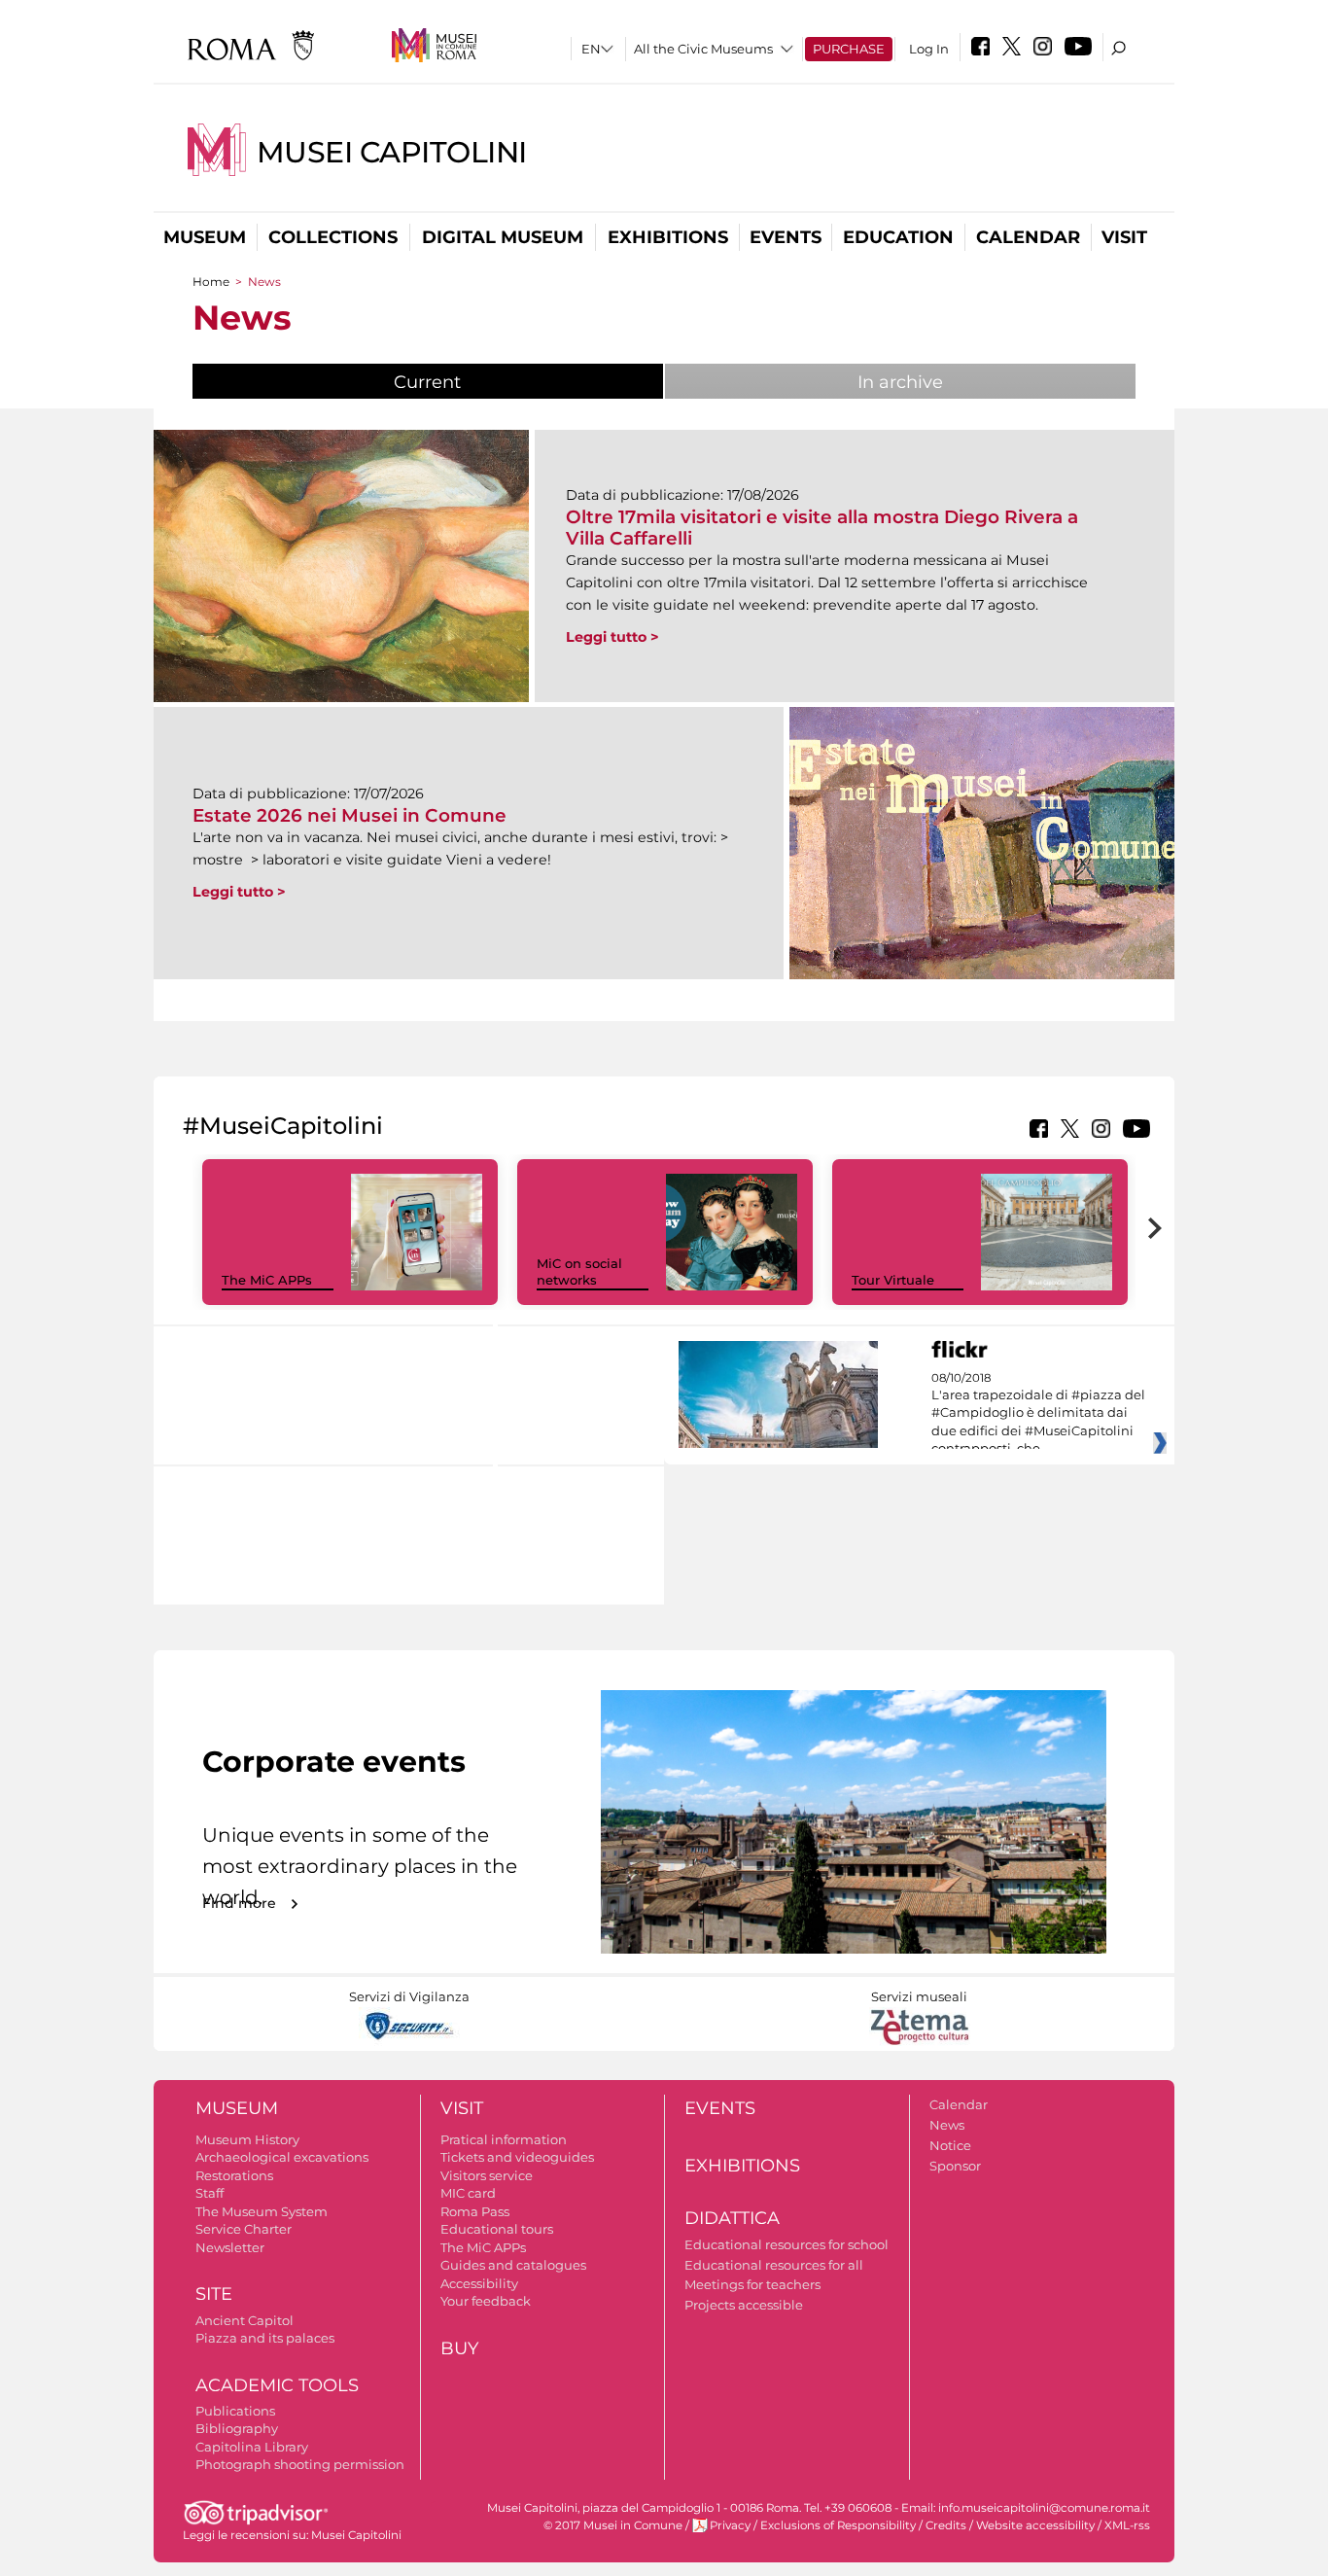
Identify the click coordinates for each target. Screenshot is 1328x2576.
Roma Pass (475, 2211)
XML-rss (1127, 2525)
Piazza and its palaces (265, 2338)
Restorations (234, 2175)
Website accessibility (1035, 2525)
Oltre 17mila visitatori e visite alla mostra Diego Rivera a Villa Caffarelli (822, 528)
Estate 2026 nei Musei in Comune (349, 815)
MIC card (468, 2193)
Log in (929, 49)
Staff (210, 2193)
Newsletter (230, 2247)
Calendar (1028, 237)
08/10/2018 (1038, 1414)
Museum (205, 237)
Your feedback (486, 2301)
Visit (1124, 237)
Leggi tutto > (612, 637)
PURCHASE (849, 49)
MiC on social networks (579, 1271)
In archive (900, 382)
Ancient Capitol (245, 2320)
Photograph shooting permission (300, 2464)
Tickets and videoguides (517, 2157)
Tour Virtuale (893, 1280)
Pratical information (504, 2139)
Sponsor (955, 2166)
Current (476, 382)
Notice (950, 2145)
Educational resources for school (786, 2244)
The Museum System (262, 2211)
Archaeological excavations (282, 2157)
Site (214, 2294)
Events (786, 237)
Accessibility (479, 2283)
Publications (235, 2411)
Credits (946, 2525)
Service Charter (244, 2229)
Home (211, 282)
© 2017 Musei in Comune (613, 2525)
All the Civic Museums (703, 49)
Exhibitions (668, 237)
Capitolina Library (252, 2447)
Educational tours (497, 2229)
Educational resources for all (774, 2265)
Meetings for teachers (752, 2284)
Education (898, 237)
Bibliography (237, 2428)
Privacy (730, 2525)
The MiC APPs (267, 1280)
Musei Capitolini (392, 152)
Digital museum (503, 237)
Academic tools (277, 2385)
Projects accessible (744, 2305)
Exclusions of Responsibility (838, 2525)
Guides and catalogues (513, 2265)
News (947, 2125)
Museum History (247, 2139)
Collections (333, 237)
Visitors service (487, 2175)
